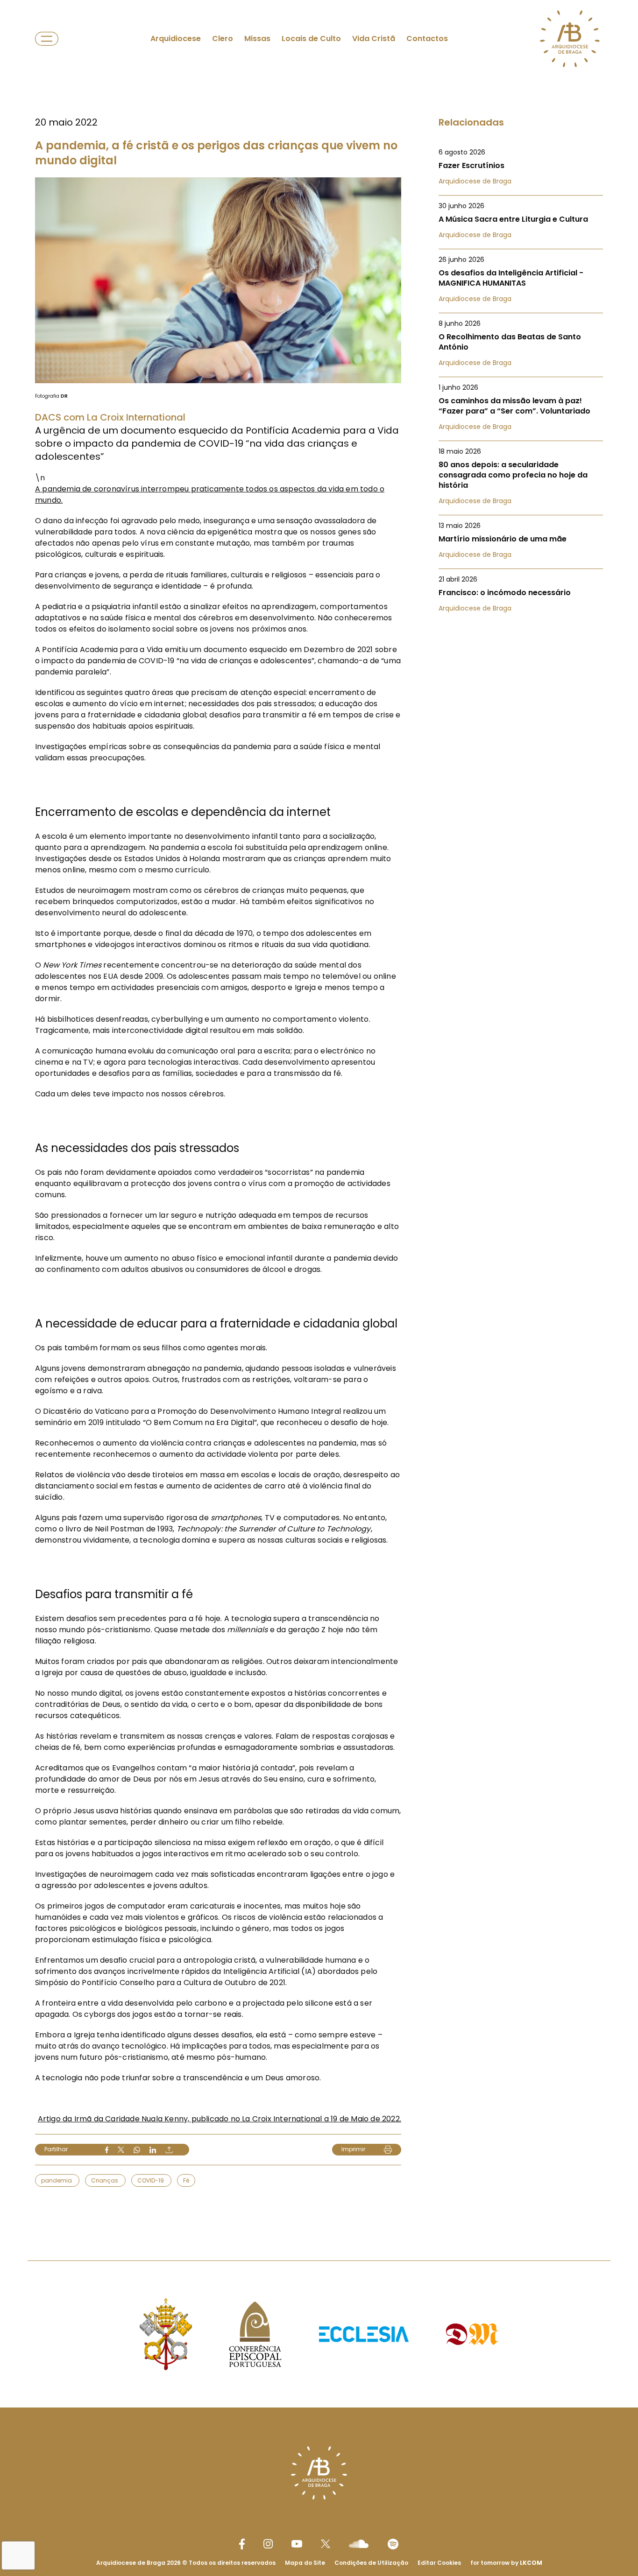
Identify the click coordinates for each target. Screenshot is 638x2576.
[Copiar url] (169, 2150)
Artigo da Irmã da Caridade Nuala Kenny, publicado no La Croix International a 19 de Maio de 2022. (220, 2119)
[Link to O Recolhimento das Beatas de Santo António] (521, 343)
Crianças (105, 2180)
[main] (319, 1112)
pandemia (57, 2180)
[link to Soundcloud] (359, 2544)
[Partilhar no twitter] (121, 2150)
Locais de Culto (311, 39)
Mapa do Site (305, 2563)
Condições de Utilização (371, 2563)
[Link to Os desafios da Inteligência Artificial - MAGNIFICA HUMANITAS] (521, 279)
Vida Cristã (374, 39)
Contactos (427, 39)
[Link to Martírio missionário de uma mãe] (521, 540)
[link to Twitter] (326, 2544)
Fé (186, 2180)
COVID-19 (151, 2180)
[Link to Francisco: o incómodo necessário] (521, 594)
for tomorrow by (506, 2563)
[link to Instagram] (268, 2544)
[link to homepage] (570, 39)
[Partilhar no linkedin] (153, 2150)
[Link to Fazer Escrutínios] (521, 167)
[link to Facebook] (242, 2544)
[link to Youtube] (297, 2544)
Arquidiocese (176, 39)
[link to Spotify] (393, 2544)
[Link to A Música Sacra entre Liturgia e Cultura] (521, 220)
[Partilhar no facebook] (107, 2150)
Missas (257, 39)
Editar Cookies (439, 2563)
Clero (223, 39)
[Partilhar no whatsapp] (137, 2150)
